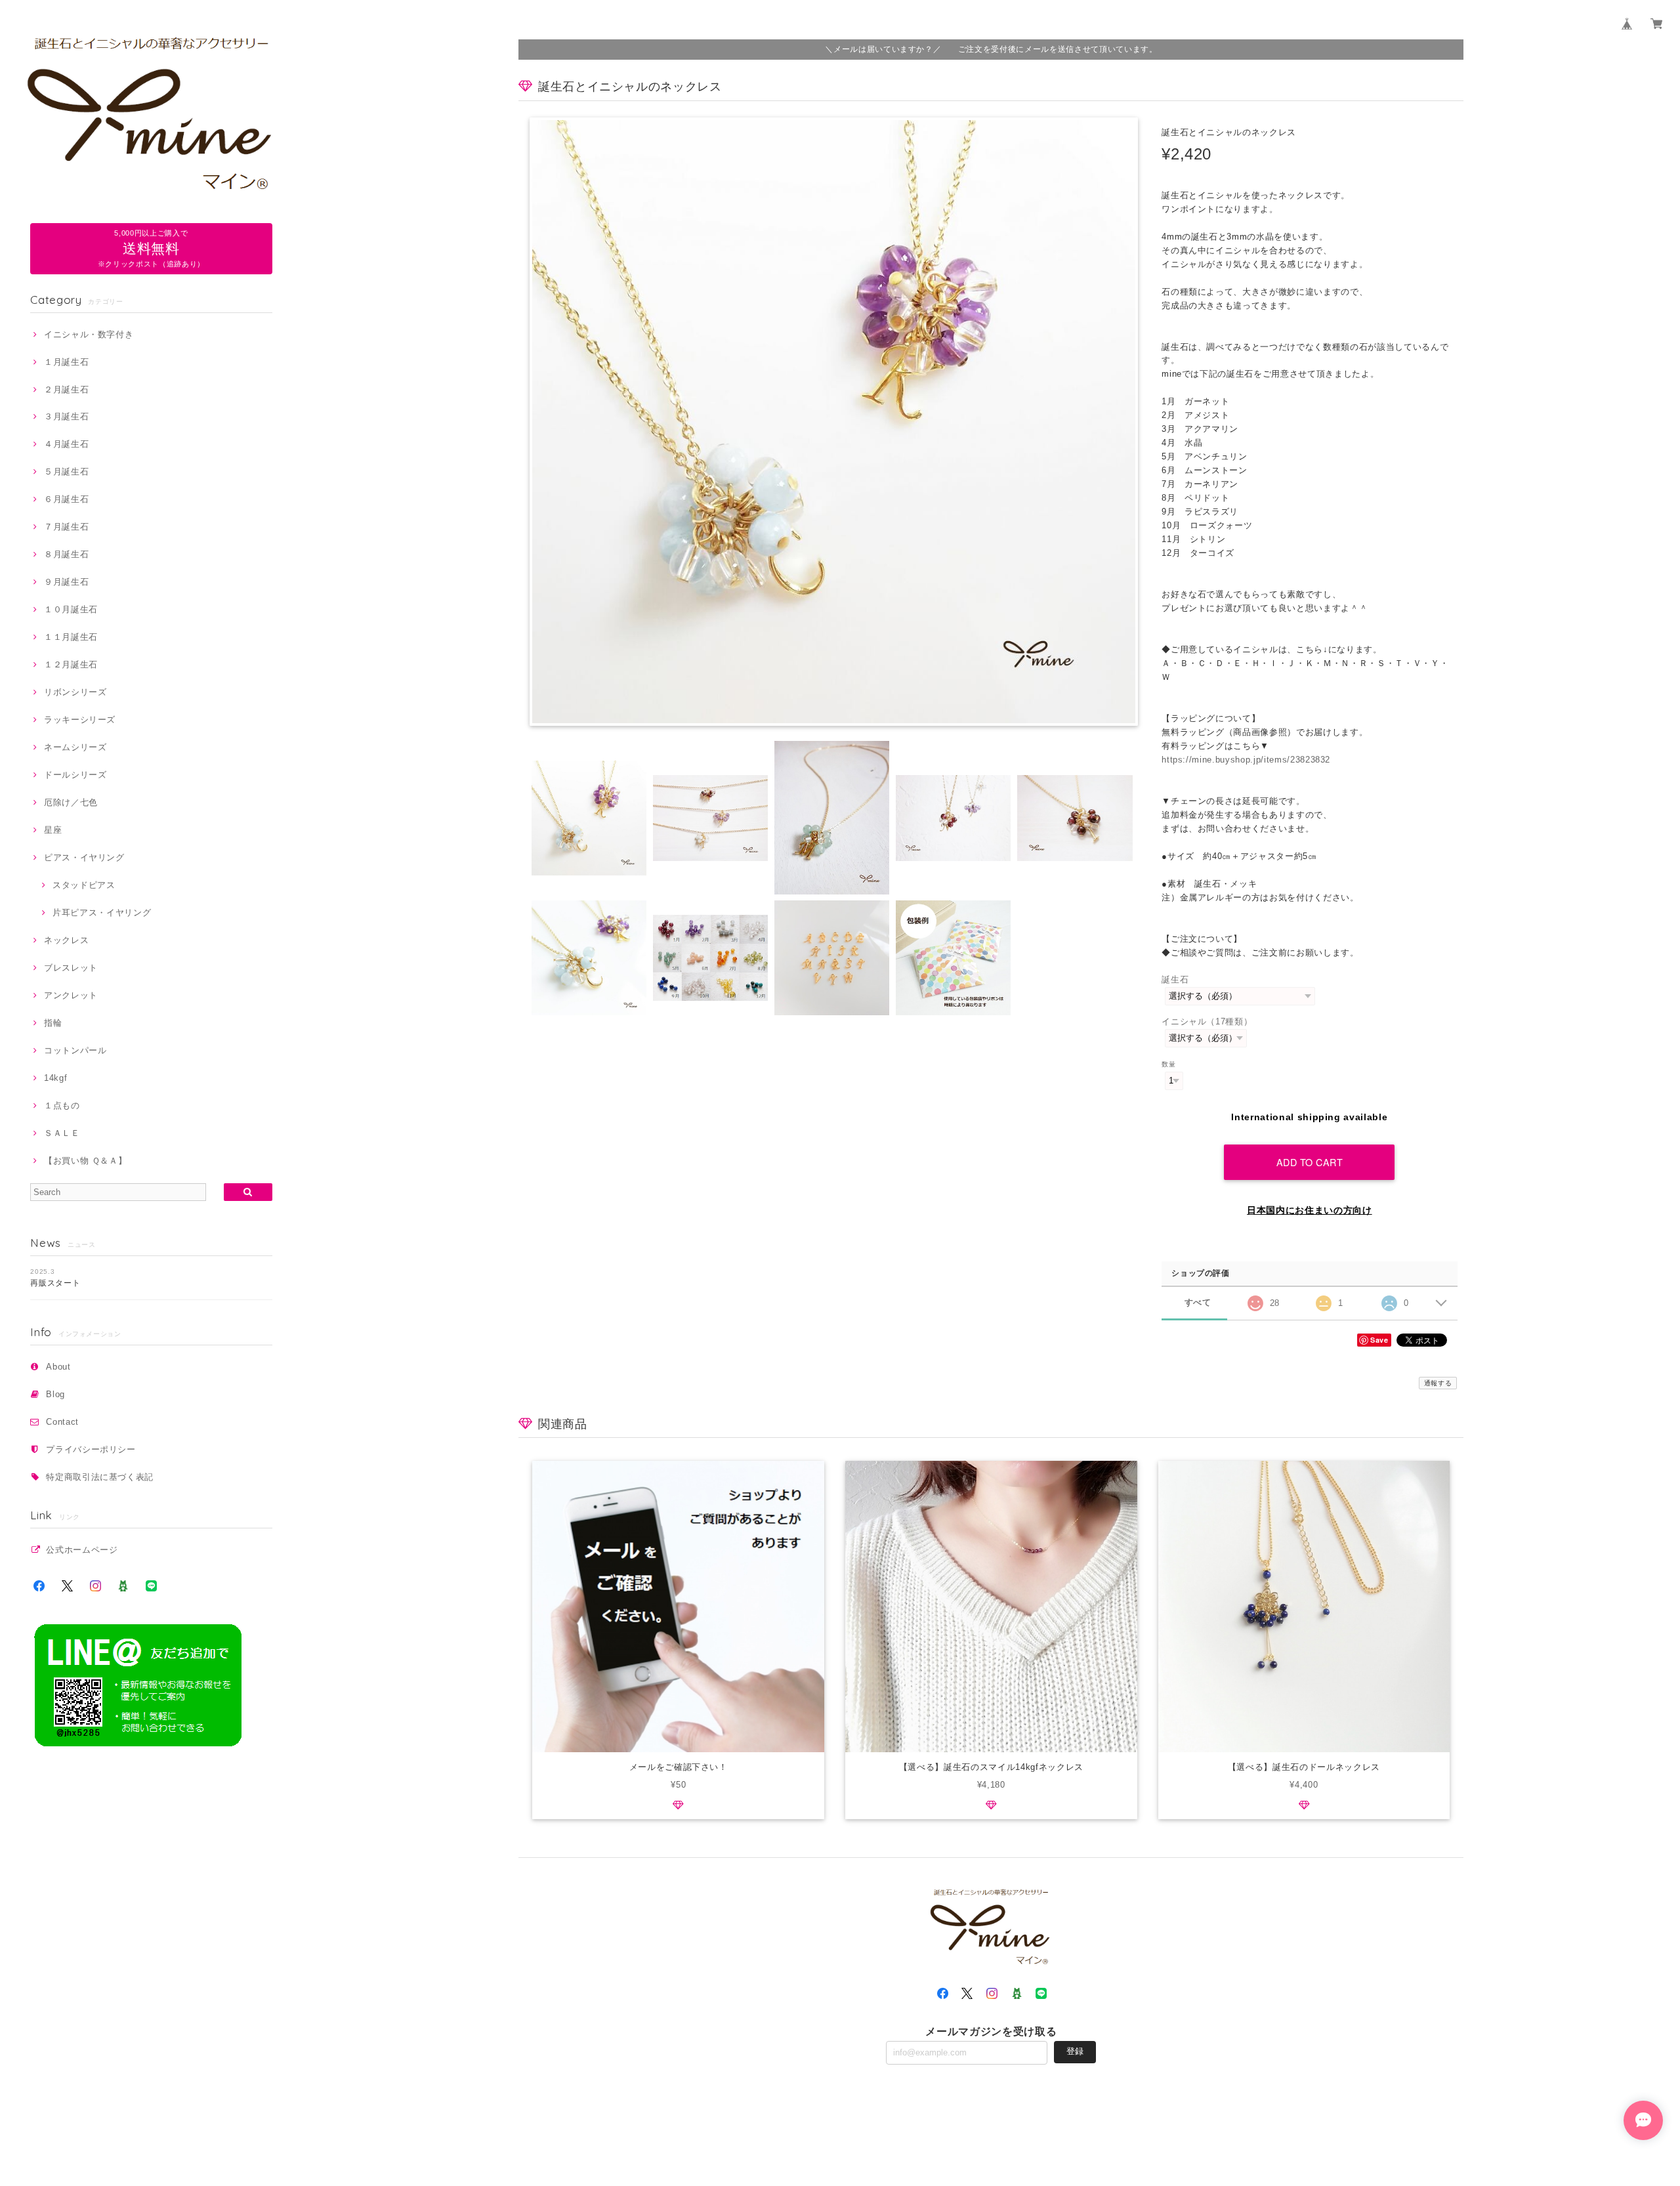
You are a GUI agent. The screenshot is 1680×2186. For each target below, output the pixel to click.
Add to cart (1310, 1162)
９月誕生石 (66, 582)
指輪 (53, 1023)
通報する (1438, 1383)
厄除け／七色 (71, 802)
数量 (1168, 1064)
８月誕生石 (66, 554)
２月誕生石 (66, 389)
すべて (1198, 1302)
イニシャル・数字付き (89, 334)
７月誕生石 (66, 527)
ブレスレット (71, 968)
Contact (62, 1422)
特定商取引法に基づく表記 (100, 1477)
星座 (53, 830)
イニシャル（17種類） (1207, 1021)
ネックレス (66, 940)
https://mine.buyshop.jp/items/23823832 (1246, 760)
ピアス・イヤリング (84, 857)
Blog (55, 1394)
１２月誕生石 (71, 664)
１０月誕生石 (71, 609)
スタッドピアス (84, 885)
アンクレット (71, 995)
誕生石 (1175, 979)
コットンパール (75, 1050)
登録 (1075, 2051)
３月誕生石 (66, 416)
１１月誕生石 (71, 637)
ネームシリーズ (75, 747)
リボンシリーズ (75, 692)
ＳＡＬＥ (62, 1133)
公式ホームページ (82, 1550)
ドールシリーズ (75, 775)
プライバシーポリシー (91, 1449)
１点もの (62, 1105)
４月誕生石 (66, 444)
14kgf (55, 1078)
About (58, 1367)
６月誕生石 (66, 499)
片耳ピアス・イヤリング (102, 913)
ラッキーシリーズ (80, 720)
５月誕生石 (66, 472)
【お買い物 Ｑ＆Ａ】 (85, 1161)
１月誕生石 (66, 362)
